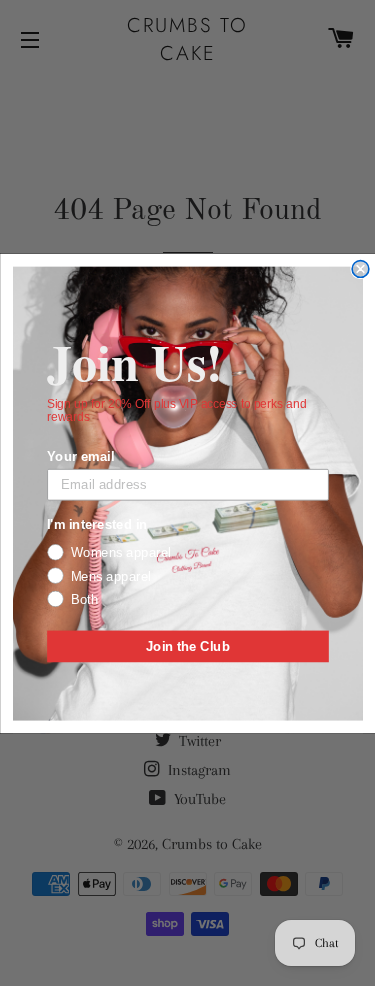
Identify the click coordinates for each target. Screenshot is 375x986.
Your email (80, 455)
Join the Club (187, 645)
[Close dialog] (360, 268)
